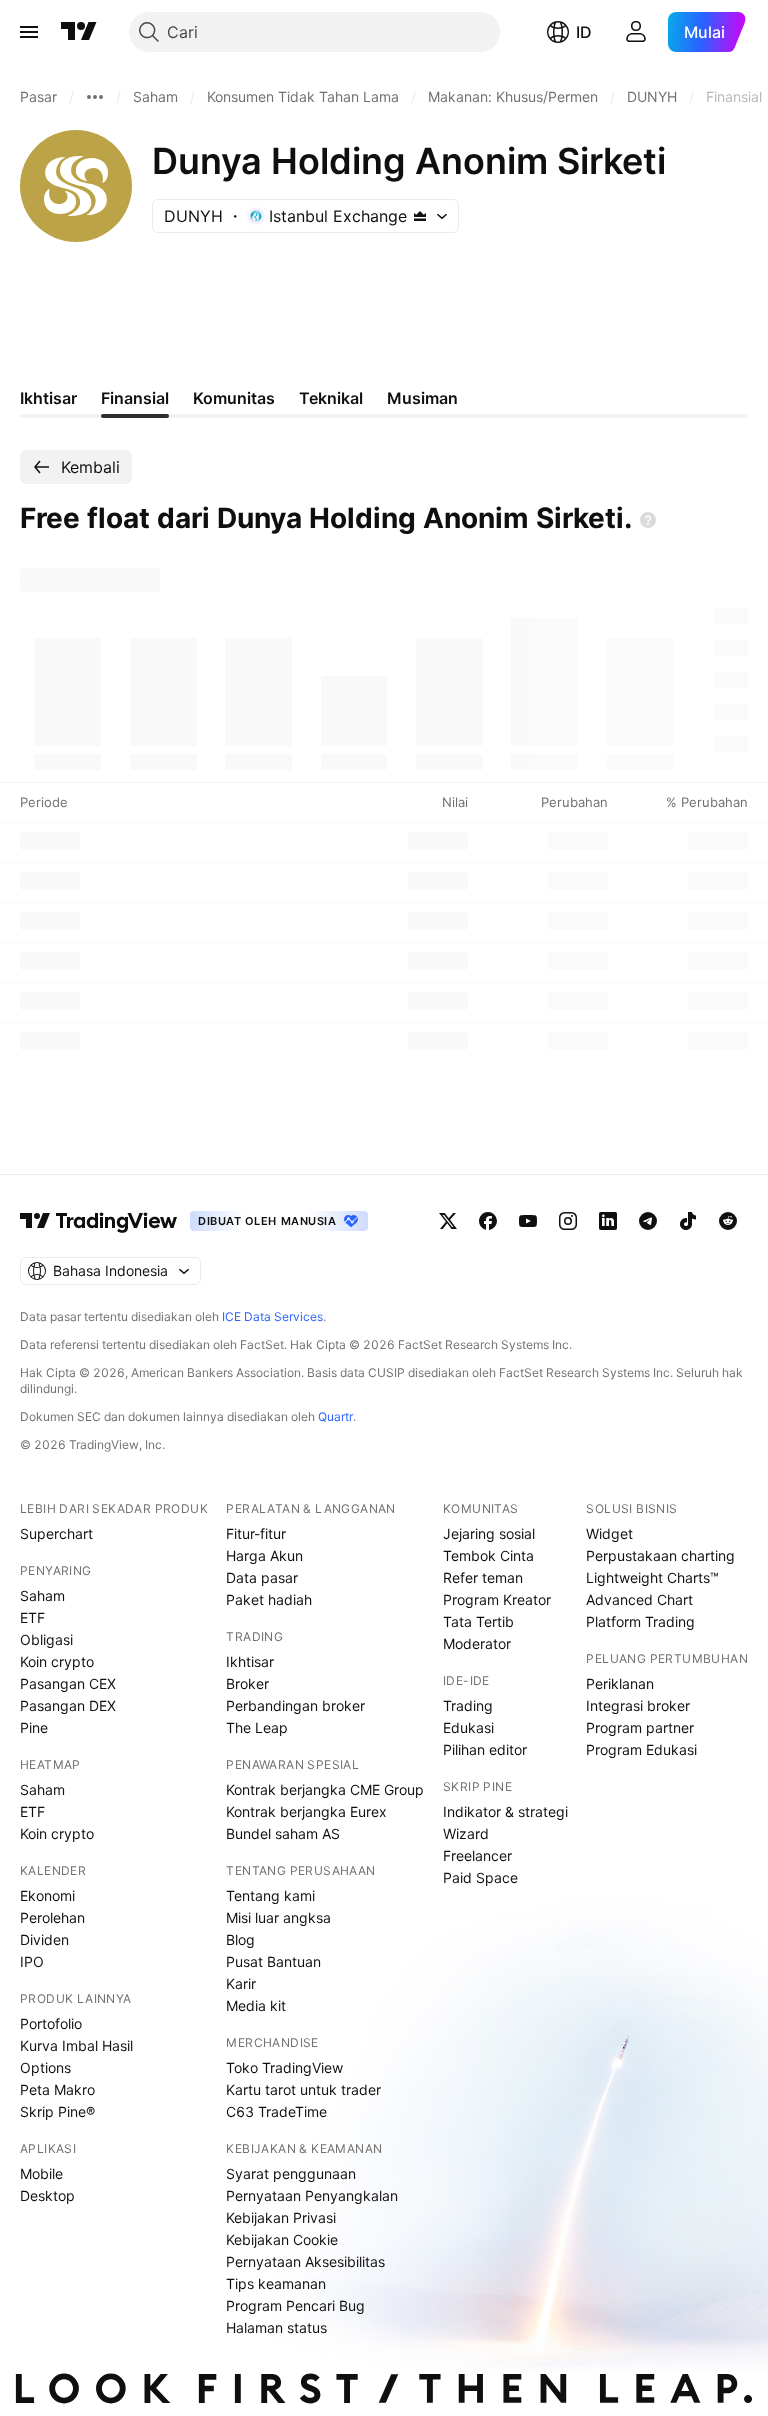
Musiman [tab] (422, 398)
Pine (34, 1727)
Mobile (41, 2173)
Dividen (44, 1939)
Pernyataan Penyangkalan (312, 2195)
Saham (42, 1595)
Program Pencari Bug (295, 2305)
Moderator (477, 1643)
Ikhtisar (250, 1661)
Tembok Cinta (488, 1555)
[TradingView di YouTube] (528, 1221)
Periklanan (620, 1683)
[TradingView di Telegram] (648, 1221)
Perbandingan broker (295, 1705)
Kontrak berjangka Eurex (306, 1811)
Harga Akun (264, 1555)
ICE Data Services (272, 1316)
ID (584, 32)
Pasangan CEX (68, 1683)
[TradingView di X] (448, 1221)
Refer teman (483, 1577)
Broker (247, 1683)
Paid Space (480, 1877)
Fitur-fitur (256, 1533)
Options (45, 2067)
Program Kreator (497, 1599)
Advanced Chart (639, 1599)
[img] (420, 216)
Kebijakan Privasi (281, 2217)
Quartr (335, 1416)
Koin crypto (57, 1661)
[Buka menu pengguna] (636, 32)
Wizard (466, 1833)
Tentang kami (270, 1895)
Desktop (47, 2195)
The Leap (257, 1727)
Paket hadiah (269, 1599)
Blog (240, 1939)
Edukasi (468, 1727)
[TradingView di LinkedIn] (608, 1221)
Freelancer (477, 1855)
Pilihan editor (485, 1749)
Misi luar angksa (278, 1917)
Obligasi (46, 1639)
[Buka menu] (29, 32)
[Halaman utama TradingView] (79, 32)
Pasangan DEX (68, 1705)
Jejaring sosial (489, 1533)
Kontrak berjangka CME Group (325, 1789)
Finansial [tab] (135, 398)
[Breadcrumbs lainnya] (95, 97)
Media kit (256, 2005)
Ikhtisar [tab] (48, 398)
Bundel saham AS (283, 1833)
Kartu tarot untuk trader (303, 2089)
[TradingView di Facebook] (488, 1221)
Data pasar (262, 1577)
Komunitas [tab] (234, 398)
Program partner (640, 1727)
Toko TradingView (284, 2067)
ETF (32, 1617)
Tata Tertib (478, 1621)
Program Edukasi (641, 1749)
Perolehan (52, 1917)
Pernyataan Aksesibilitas (305, 2261)
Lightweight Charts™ (652, 1577)
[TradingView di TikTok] (688, 1221)
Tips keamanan (276, 2283)
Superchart (56, 1533)
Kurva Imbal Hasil (76, 2045)
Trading (468, 1705)
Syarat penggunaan (291, 2173)
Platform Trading (640, 1621)
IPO (32, 1961)
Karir (241, 1983)
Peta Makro (57, 2089)
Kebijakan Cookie (282, 2239)
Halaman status (276, 2327)
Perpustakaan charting (660, 1555)
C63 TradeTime (276, 2111)
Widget (609, 1533)
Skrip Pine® (57, 2111)
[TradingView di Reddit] (728, 1221)
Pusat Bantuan (273, 1961)
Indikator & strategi (505, 1811)
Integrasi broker (638, 1705)
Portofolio (51, 2023)
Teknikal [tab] (331, 398)
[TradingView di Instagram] (568, 1221)
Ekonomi (47, 1895)
